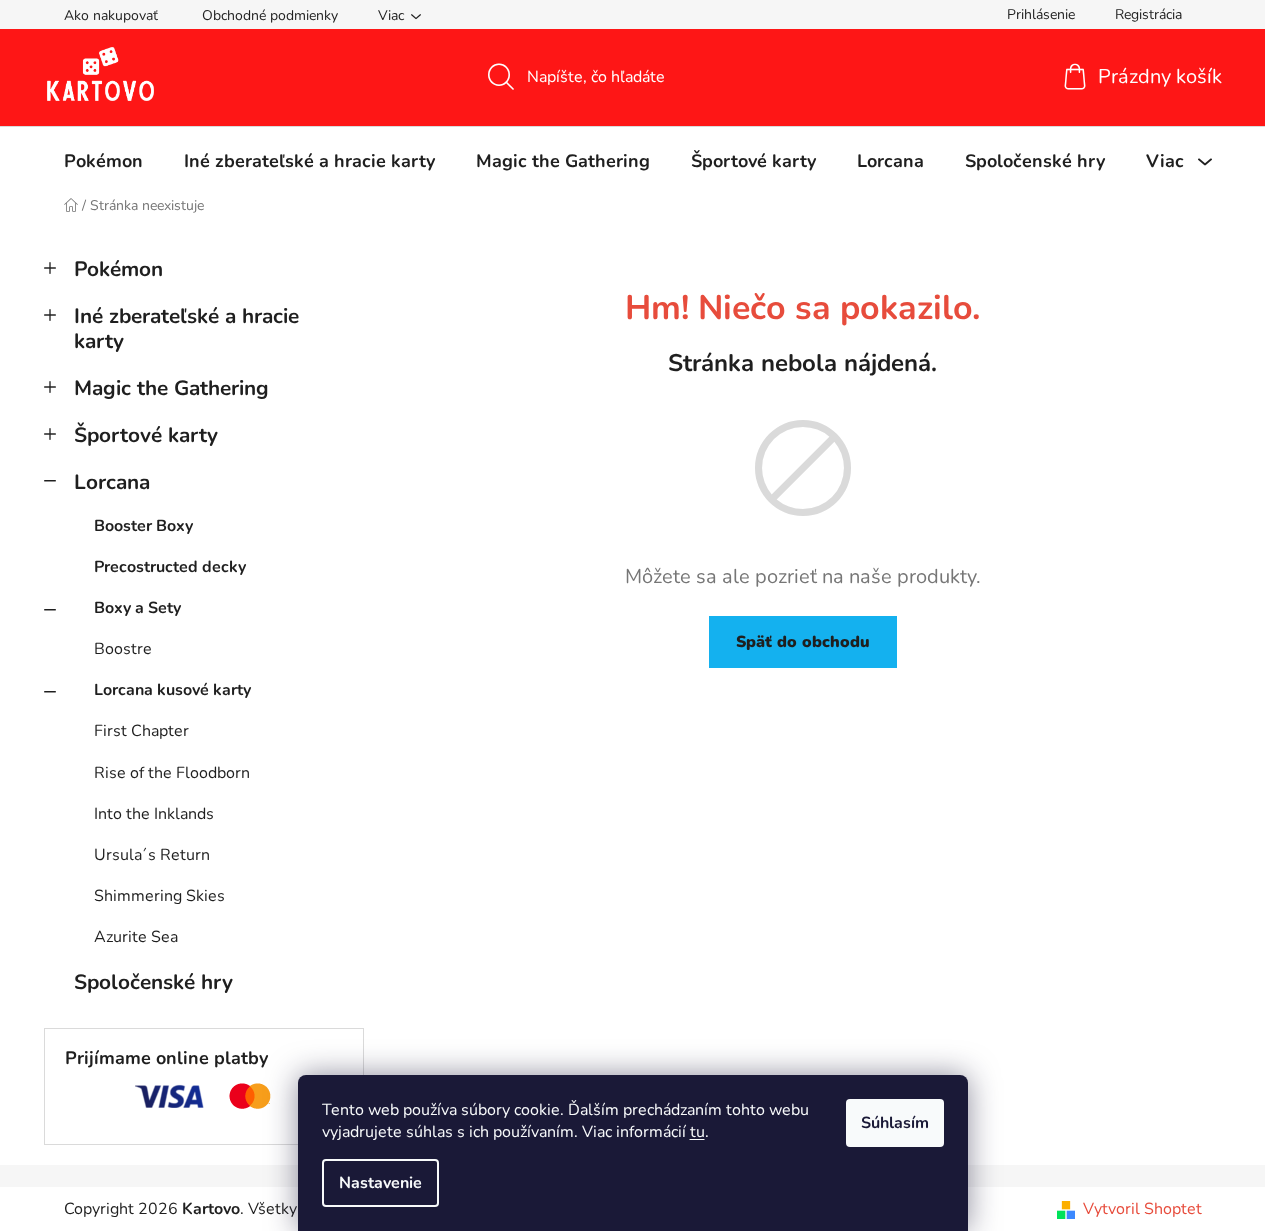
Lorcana (112, 482)
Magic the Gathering (171, 388)
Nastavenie (380, 1183)
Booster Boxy (143, 526)
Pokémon (118, 269)
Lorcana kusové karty (172, 690)
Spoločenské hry (153, 982)
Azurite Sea (136, 937)
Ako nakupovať (111, 15)
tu (697, 1132)
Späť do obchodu (803, 642)
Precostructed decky (170, 567)
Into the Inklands (154, 814)
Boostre (123, 649)
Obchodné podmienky (270, 15)
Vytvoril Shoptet (1142, 1209)
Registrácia (1148, 14)
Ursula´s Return (152, 855)
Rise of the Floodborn (172, 773)
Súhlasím (895, 1123)
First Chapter (141, 731)
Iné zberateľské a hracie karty (186, 328)
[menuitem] (103, 161)
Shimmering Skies (159, 896)
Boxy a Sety (137, 608)
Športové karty (146, 435)
